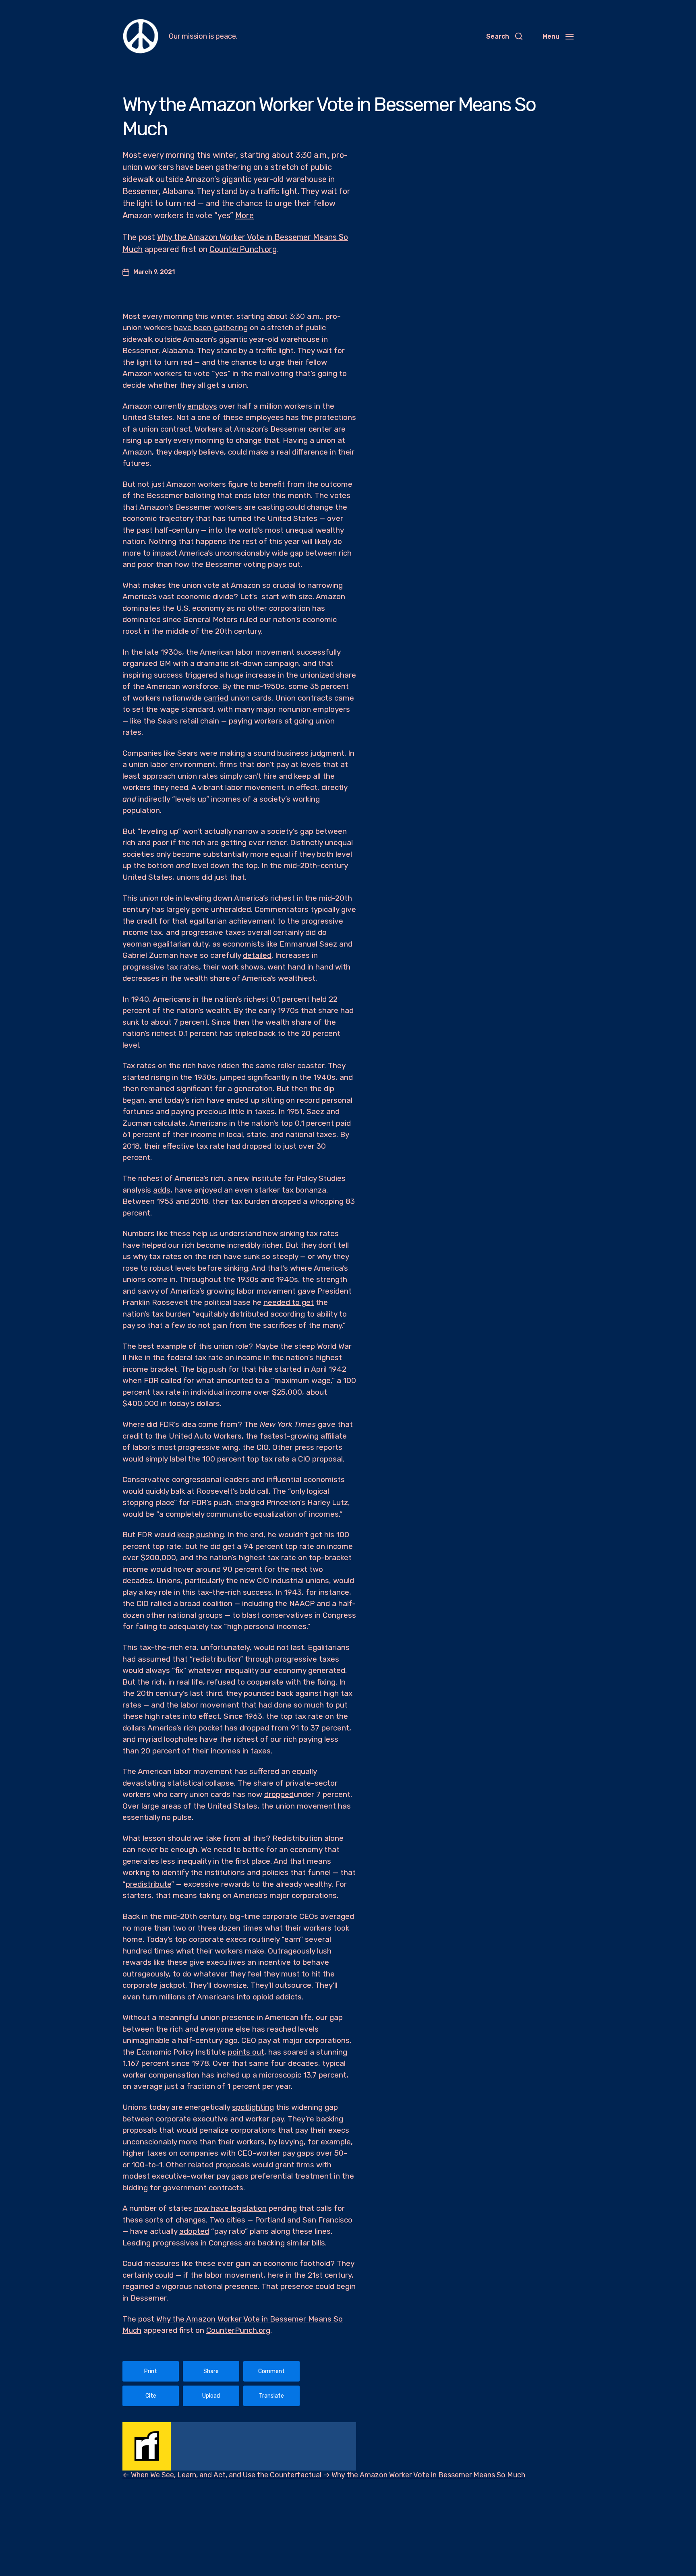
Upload (211, 2396)
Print (151, 2371)
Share (211, 2371)
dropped (279, 1794)
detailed (257, 955)
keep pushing (201, 1535)
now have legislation (230, 2208)
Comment (271, 2371)
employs (202, 406)
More (244, 215)
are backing (264, 2243)
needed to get (289, 1302)
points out (246, 2052)
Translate (271, 2396)
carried (216, 698)
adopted (194, 2231)
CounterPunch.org (243, 249)
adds (162, 1190)
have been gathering (211, 328)
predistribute (148, 1884)
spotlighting (253, 2107)
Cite (151, 2396)
